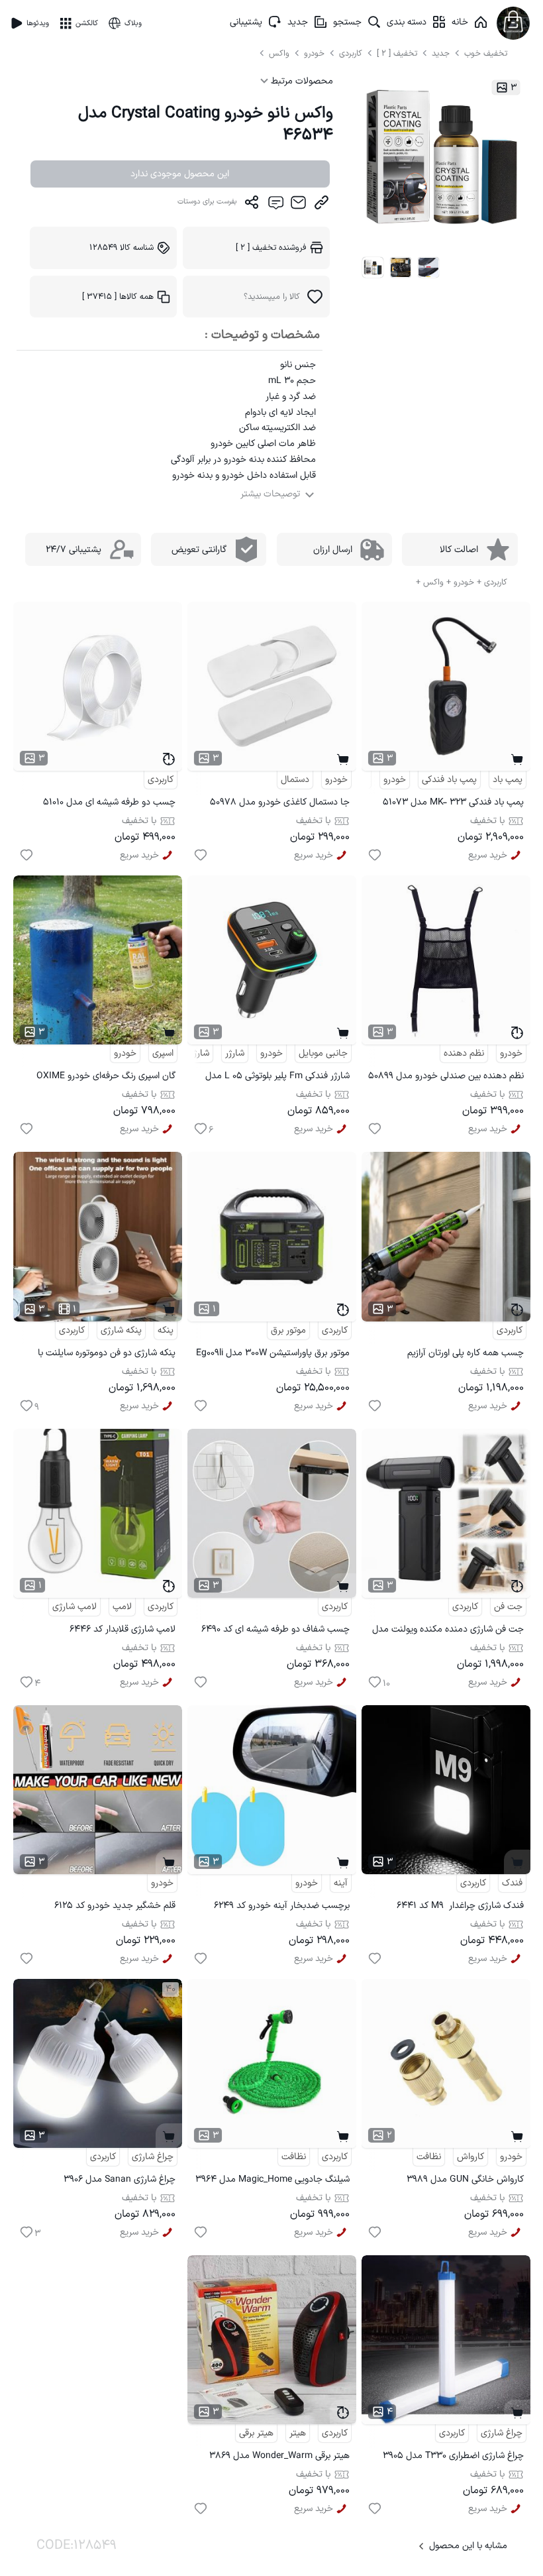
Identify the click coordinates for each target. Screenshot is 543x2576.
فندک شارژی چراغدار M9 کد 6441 (460, 1906)
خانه (460, 22)
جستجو (347, 22)
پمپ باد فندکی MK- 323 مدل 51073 (453, 802)
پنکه (166, 1330)
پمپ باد (508, 780)
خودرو (316, 53)
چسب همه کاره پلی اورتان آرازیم (466, 1353)
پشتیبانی (246, 22)
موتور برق (288, 1330)
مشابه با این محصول (468, 2546)
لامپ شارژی (74, 1607)
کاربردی (351, 53)
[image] (373, 268)
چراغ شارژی (153, 2157)
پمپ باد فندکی (449, 780)
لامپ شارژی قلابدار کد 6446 (123, 1629)
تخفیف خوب (486, 53)
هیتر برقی (256, 2433)
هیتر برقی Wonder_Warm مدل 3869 (279, 2456)
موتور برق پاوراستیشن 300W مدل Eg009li (273, 1353)
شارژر (235, 1053)
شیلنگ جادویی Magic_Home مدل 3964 (272, 2179)
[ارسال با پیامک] (275, 205)
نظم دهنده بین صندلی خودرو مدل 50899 (446, 1076)
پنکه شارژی (121, 1330)
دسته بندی (407, 22)
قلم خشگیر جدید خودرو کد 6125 (115, 1906)
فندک (512, 1883)
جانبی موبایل (323, 1053)
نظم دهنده (464, 1053)
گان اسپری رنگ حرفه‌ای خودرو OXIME (106, 1076)
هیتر (298, 2433)
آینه (341, 1883)
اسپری (163, 1053)
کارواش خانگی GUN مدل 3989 (465, 2179)
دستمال (295, 780)
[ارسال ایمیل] (298, 205)
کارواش (470, 2157)
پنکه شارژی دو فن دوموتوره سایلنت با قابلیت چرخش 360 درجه (107, 1355)
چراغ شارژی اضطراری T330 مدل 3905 (453, 2456)
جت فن (508, 1607)
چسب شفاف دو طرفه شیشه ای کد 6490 (275, 1629)
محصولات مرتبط (301, 81)
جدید (298, 22)
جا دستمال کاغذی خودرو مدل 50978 (280, 802)
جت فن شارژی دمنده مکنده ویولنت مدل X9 (448, 1631)
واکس (280, 53)
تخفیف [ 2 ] (397, 53)
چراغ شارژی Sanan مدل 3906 (120, 2179)
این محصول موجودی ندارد (180, 174)
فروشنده (271, 248)
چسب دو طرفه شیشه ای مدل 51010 (109, 802)
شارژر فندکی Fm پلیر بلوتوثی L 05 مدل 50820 (277, 1078)
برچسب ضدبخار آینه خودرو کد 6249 (282, 1906)
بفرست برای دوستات (207, 202)
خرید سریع (488, 855)
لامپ (122, 1607)
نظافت (429, 2157)
